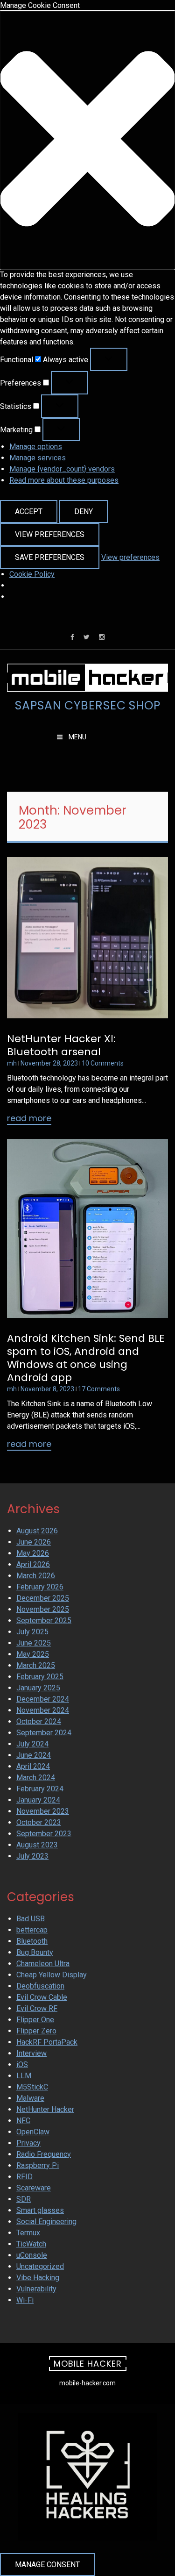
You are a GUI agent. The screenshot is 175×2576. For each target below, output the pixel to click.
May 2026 (33, 1553)
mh (12, 1063)
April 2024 (33, 1766)
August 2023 (37, 1845)
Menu (77, 737)
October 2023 (39, 1822)
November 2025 (43, 1609)
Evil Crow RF (37, 2008)
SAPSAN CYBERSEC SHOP (88, 706)
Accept (29, 512)
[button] (87, 140)
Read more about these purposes (64, 480)
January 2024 (38, 1800)
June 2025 (34, 1643)
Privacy (28, 2143)
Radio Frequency (44, 2154)
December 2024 (43, 1699)
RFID (24, 2177)
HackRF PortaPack (47, 2042)
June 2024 (34, 1755)
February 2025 (40, 1677)
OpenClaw (33, 2132)
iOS (22, 2064)
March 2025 (36, 1665)
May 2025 (33, 1654)
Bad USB (31, 1919)
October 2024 (39, 1721)
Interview (31, 2053)
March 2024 (36, 1778)
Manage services (38, 458)
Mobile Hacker (88, 2364)
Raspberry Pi (38, 2165)
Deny (84, 512)
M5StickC (32, 2087)
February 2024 (40, 1789)
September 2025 (44, 1621)
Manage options (36, 447)
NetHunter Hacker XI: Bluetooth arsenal (61, 1045)
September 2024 (44, 1733)
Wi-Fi (25, 2300)
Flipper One (35, 2020)
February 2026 (40, 1587)
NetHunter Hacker (45, 2109)
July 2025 (32, 1632)
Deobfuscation (40, 1986)
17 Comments (99, 1389)
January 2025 (38, 1688)
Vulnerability (36, 2289)
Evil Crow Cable (42, 1997)
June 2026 (34, 1542)
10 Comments (103, 1063)
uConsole (32, 2255)
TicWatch (31, 2244)
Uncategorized (40, 2266)
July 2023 (32, 1856)
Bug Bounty (35, 1952)
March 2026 (36, 1576)
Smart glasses (40, 2210)
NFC (23, 2121)
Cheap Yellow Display (52, 1975)
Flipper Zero (36, 2031)
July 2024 (32, 1744)
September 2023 (44, 1834)
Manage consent (47, 2565)
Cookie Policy (32, 574)
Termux (28, 2233)
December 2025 (43, 1598)
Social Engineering (46, 2222)
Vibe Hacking (38, 2278)
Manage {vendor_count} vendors (62, 469)
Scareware (34, 2188)
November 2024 (43, 1710)
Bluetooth (32, 1941)
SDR (24, 2199)
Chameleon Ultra (43, 1964)
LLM (24, 2076)
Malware (30, 2098)
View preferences (50, 534)
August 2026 (37, 1531)
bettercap (32, 1930)
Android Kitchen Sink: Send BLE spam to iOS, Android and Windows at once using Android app (86, 1358)
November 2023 (43, 1811)
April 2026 (33, 1564)
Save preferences (50, 557)
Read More (29, 1119)
